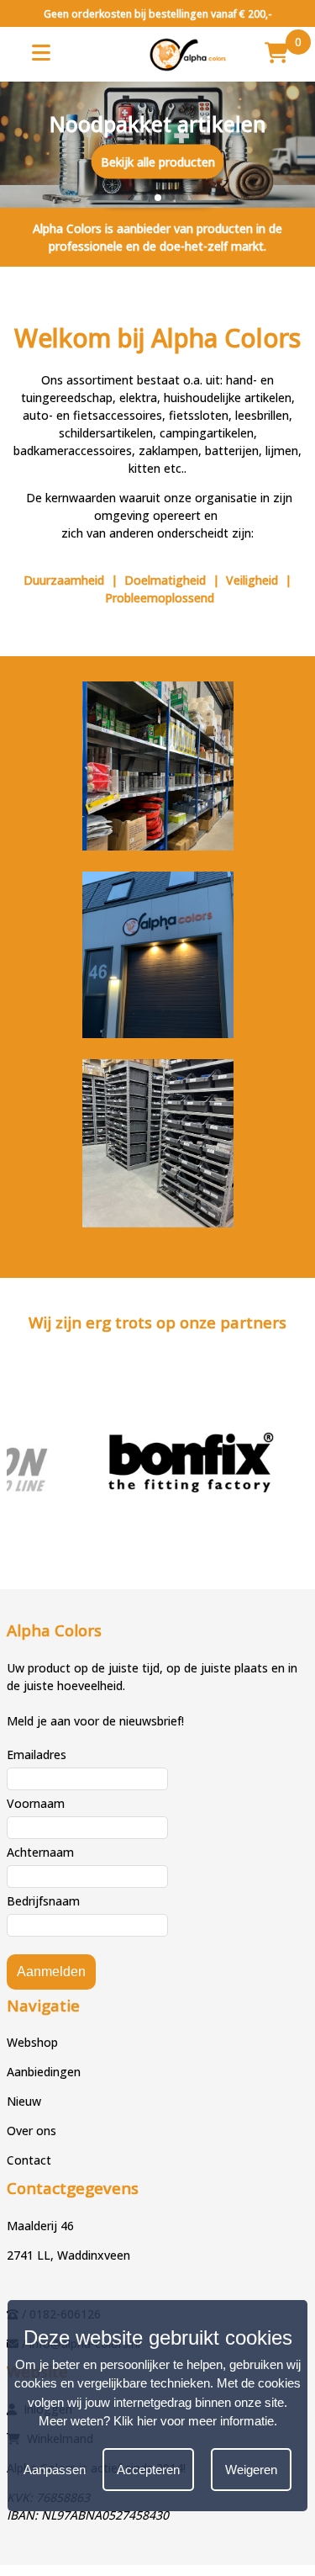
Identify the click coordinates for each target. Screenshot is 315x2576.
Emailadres (37, 1754)
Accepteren (148, 2470)
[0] (276, 52)
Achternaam (40, 1852)
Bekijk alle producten (158, 161)
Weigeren (251, 2470)
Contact (29, 2160)
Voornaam (36, 1803)
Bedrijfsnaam (43, 1901)
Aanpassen (55, 2470)
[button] (131, 198)
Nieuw (24, 2101)
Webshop (32, 2042)
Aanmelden (51, 1972)
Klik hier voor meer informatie (194, 2421)
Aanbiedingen (44, 2072)
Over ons (31, 2131)
